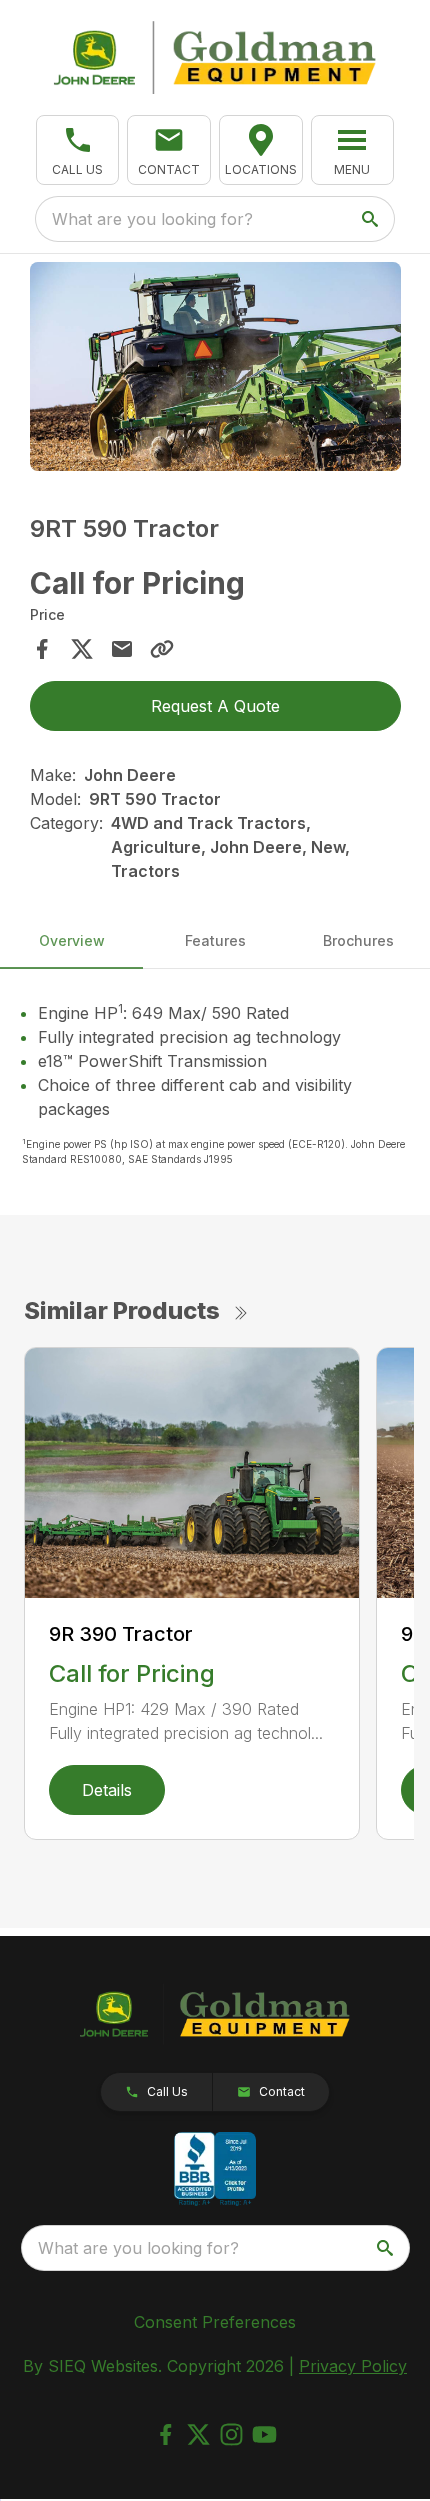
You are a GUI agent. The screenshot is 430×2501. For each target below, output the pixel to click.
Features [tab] (215, 940)
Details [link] (107, 1790)
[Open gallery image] (215, 366)
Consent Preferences (215, 2322)
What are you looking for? (152, 219)
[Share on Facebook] (42, 649)
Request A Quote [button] (215, 706)
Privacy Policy (353, 2366)
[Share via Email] (122, 649)
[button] (78, 150)
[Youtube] (264, 2434)
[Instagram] (231, 2434)
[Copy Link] (162, 649)
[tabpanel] (215, 369)
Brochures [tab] (358, 940)
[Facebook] (165, 2434)
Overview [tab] (72, 940)
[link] (261, 150)
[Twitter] (198, 2434)
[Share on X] (82, 649)
